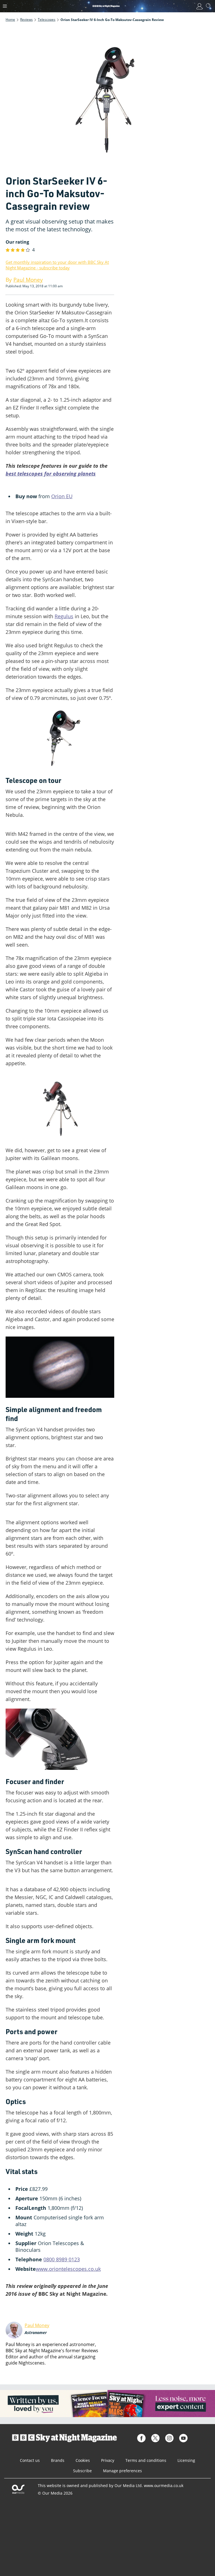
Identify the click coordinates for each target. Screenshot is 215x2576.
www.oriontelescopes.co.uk (68, 2269)
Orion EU (62, 496)
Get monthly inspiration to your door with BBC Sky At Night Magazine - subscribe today (57, 265)
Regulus (64, 616)
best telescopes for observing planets (51, 474)
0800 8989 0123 (62, 2259)
